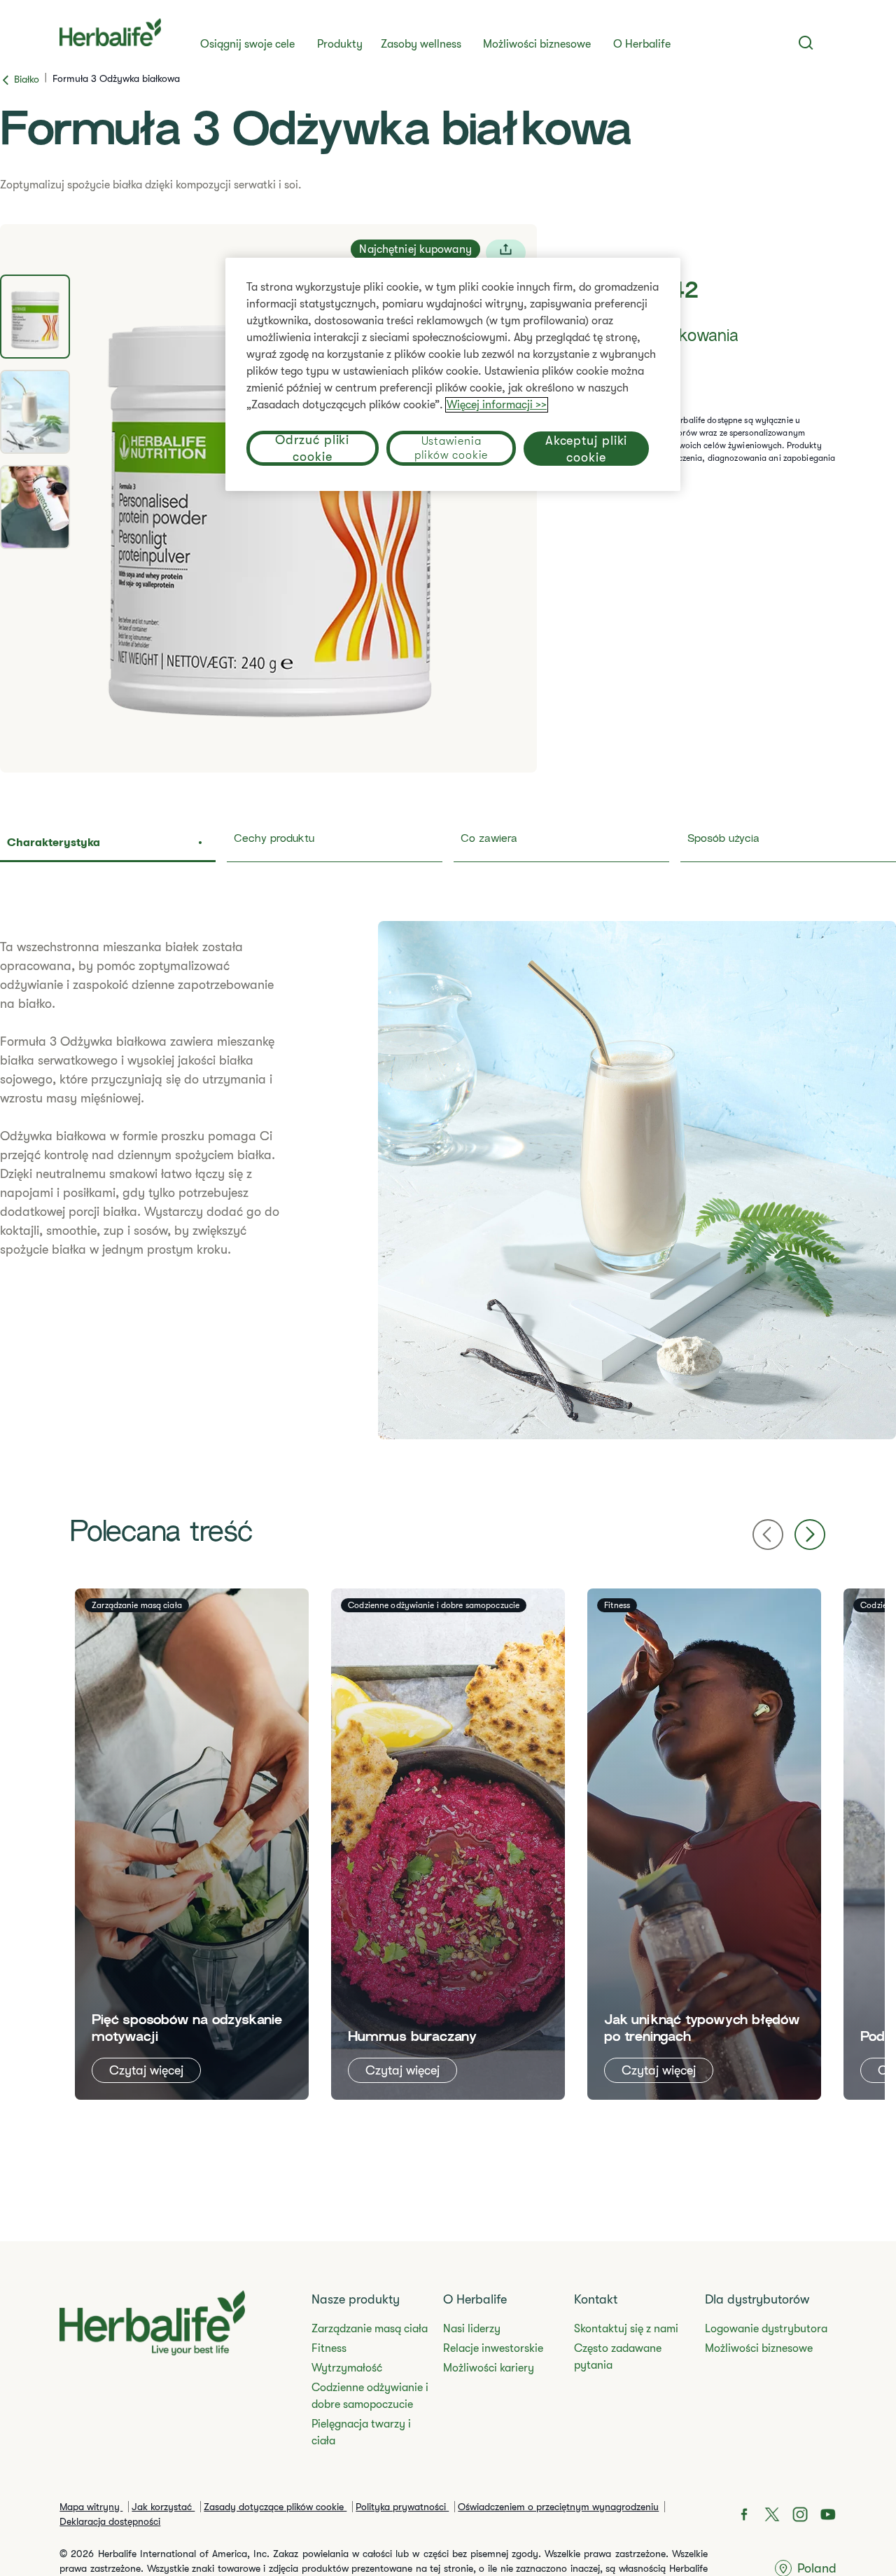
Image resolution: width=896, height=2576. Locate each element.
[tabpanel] (268, 498)
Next (810, 1535)
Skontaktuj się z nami (626, 2329)
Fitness (329, 2348)
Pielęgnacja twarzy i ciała (361, 2432)
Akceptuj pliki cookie (587, 448)
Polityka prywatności (402, 2507)
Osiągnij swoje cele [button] (247, 44)
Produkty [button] (340, 44)
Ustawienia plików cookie (451, 448)
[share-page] (506, 252)
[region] (453, 374)
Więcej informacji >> (497, 405)
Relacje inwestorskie (493, 2348)
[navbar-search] (806, 43)
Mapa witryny (91, 2507)
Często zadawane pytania (618, 2357)
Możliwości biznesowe (537, 44)
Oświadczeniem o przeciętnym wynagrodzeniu (558, 2507)
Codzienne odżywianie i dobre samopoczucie (370, 2396)
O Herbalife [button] (642, 44)
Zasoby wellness (421, 44)
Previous (768, 1535)
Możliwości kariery (489, 2368)
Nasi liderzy (472, 2329)
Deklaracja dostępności (110, 2521)
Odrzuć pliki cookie (312, 448)
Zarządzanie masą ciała (370, 2329)
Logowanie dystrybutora (766, 2329)
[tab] (35, 317)
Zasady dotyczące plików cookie (275, 2507)
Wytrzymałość (347, 2368)
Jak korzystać (163, 2507)
